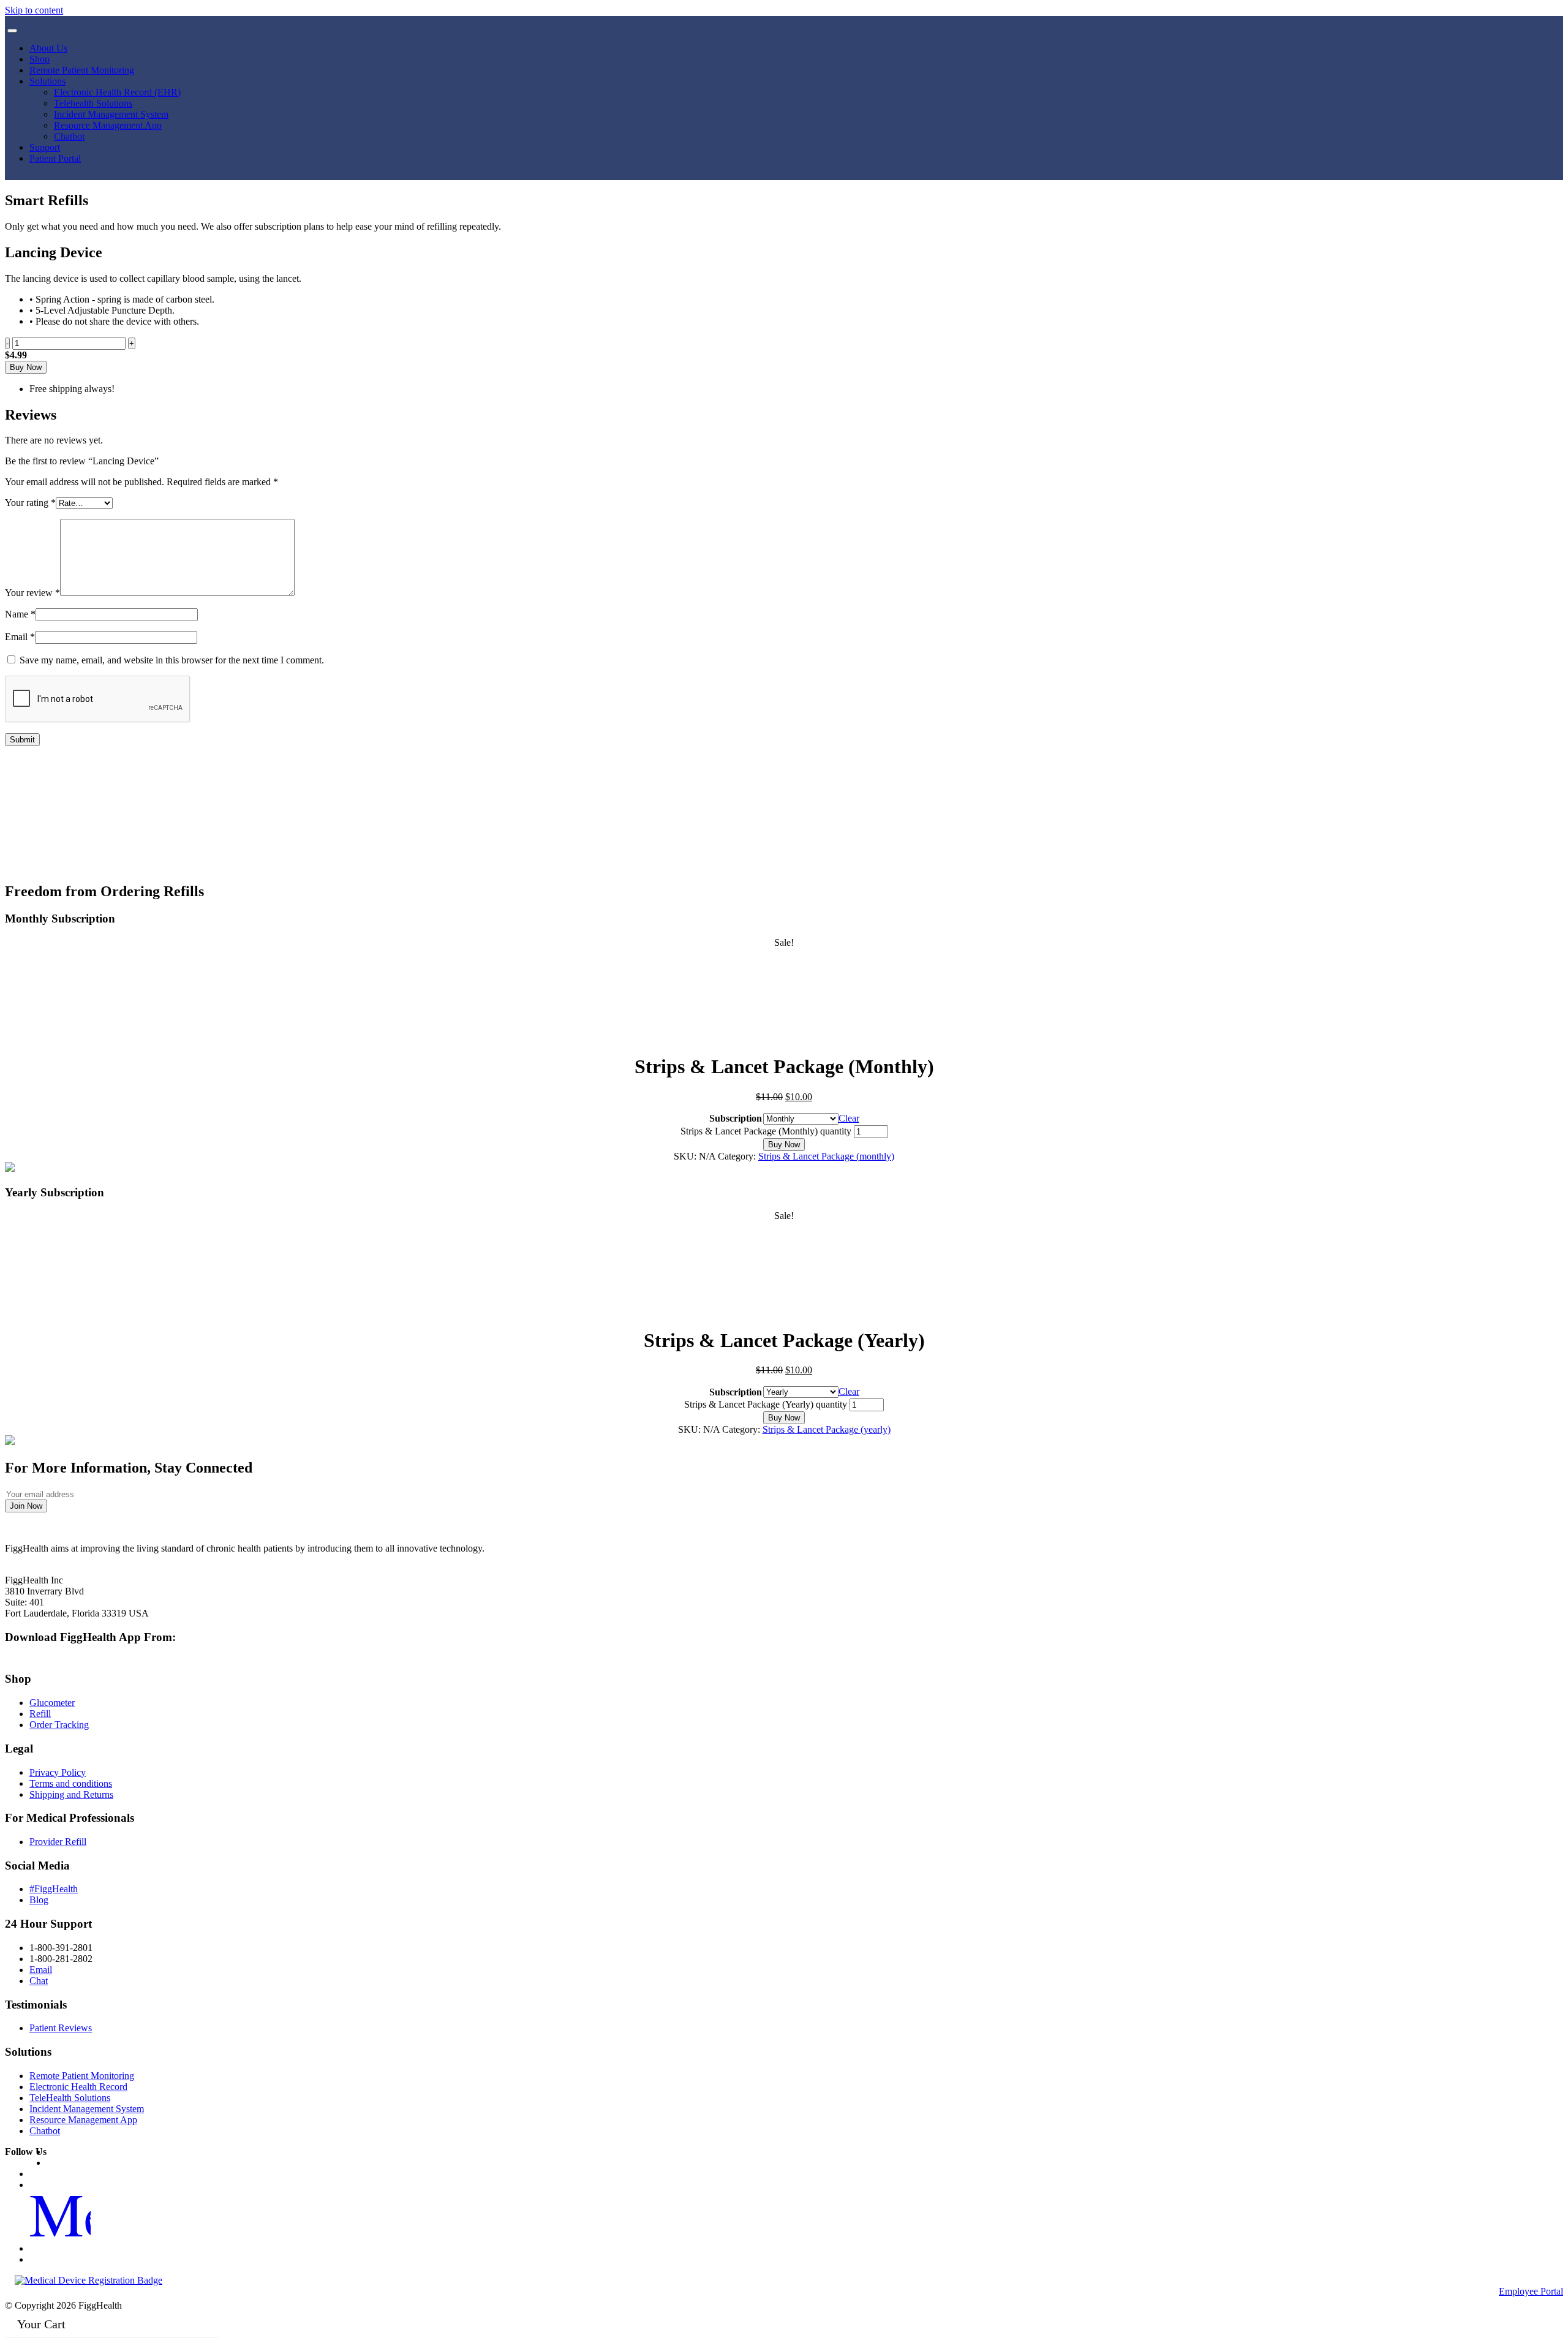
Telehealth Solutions (93, 103)
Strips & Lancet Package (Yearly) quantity (766, 1404)
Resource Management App (108, 125)
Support (45, 147)
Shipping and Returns (71, 1794)
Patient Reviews (61, 2028)
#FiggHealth (54, 1889)
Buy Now (26, 367)
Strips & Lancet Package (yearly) (827, 1429)
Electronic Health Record (78, 2087)
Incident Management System (111, 114)
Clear (849, 1118)
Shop (40, 59)
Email (20, 637)
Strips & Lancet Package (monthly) (826, 1156)
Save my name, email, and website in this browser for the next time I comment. (172, 660)
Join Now (26, 1506)
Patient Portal (55, 158)
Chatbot (69, 136)
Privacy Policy (58, 1772)
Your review (32, 593)
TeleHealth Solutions (70, 2098)
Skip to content (34, 10)
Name (20, 614)
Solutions (47, 81)
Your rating (30, 503)
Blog (39, 1900)
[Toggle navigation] (12, 31)
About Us (48, 48)
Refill (40, 1714)
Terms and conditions (71, 1783)
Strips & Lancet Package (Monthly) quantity (766, 1131)
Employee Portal (1531, 2291)
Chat (39, 1981)
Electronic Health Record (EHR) (117, 92)
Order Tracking (59, 1725)
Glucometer (52, 1703)
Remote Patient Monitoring (82, 70)
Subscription (736, 1118)
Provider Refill (58, 1842)
